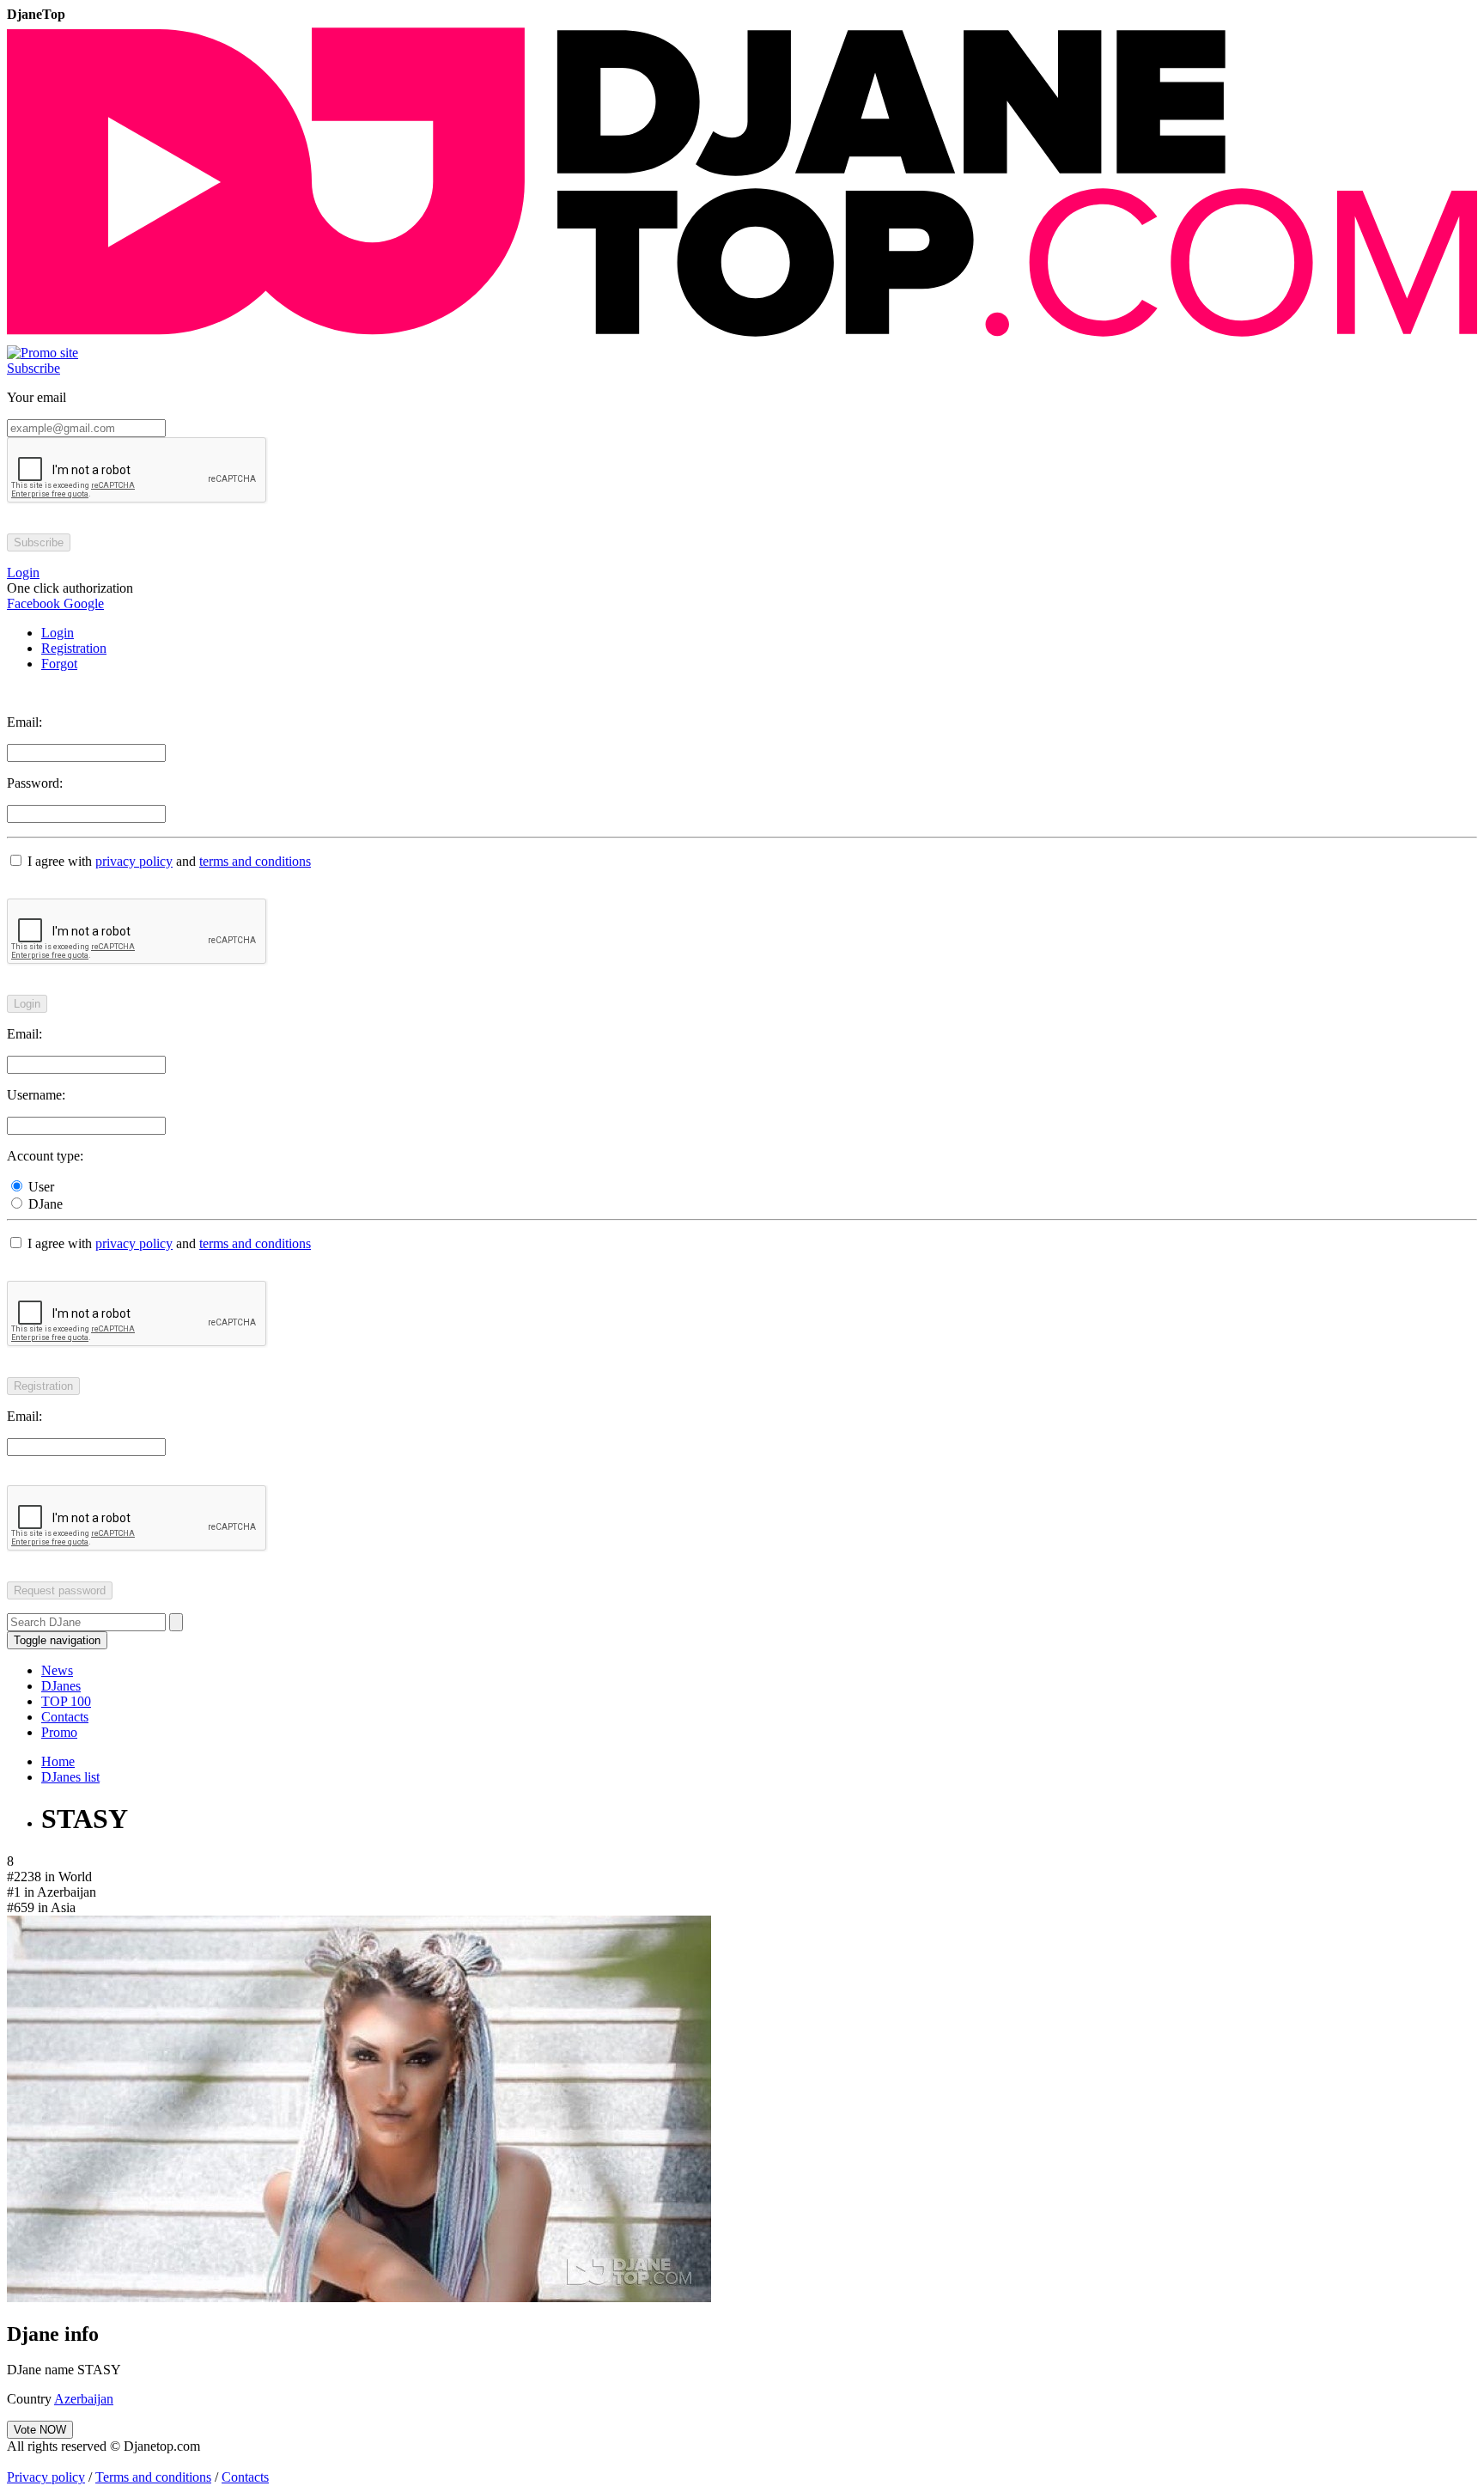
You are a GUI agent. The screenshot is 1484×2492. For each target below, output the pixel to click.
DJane (44, 1204)
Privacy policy (46, 2477)
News (57, 1670)
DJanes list (70, 1777)
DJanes (61, 1686)
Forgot (59, 664)
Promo (59, 1732)
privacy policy (134, 861)
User (40, 1187)
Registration (74, 648)
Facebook (33, 603)
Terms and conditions (153, 2477)
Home (58, 1761)
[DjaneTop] (742, 337)
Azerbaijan (84, 2399)
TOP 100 (66, 1701)
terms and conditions (255, 861)
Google (82, 603)
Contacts (65, 1717)
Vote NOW (40, 2430)
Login (58, 633)
